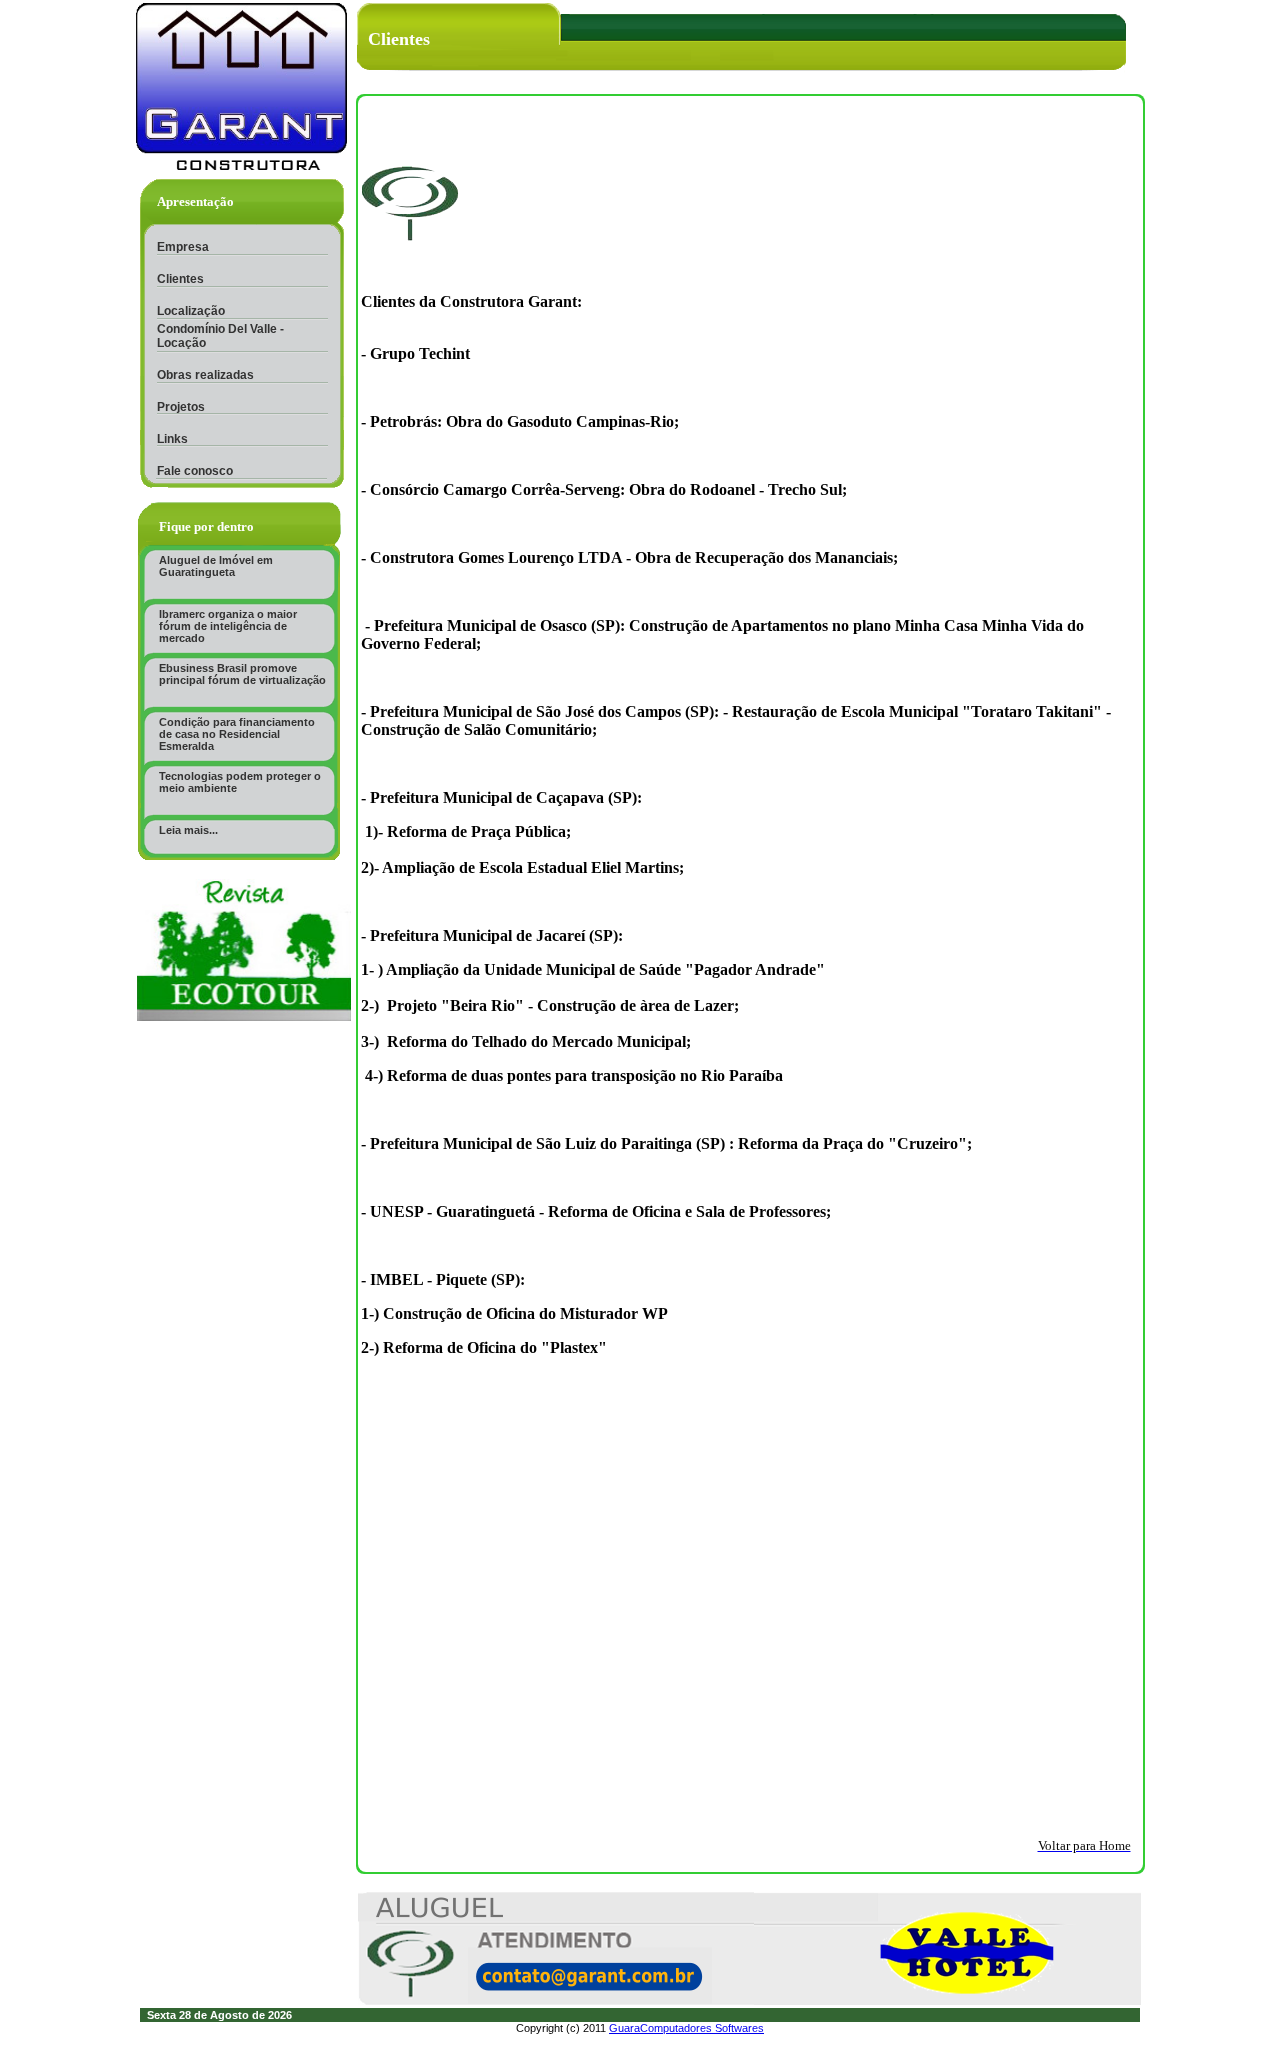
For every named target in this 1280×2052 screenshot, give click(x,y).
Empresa (183, 247)
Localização (191, 311)
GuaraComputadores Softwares (686, 2028)
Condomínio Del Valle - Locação (220, 336)
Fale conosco (195, 471)
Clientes (180, 279)
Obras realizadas (205, 375)
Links (172, 439)
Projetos (181, 407)
